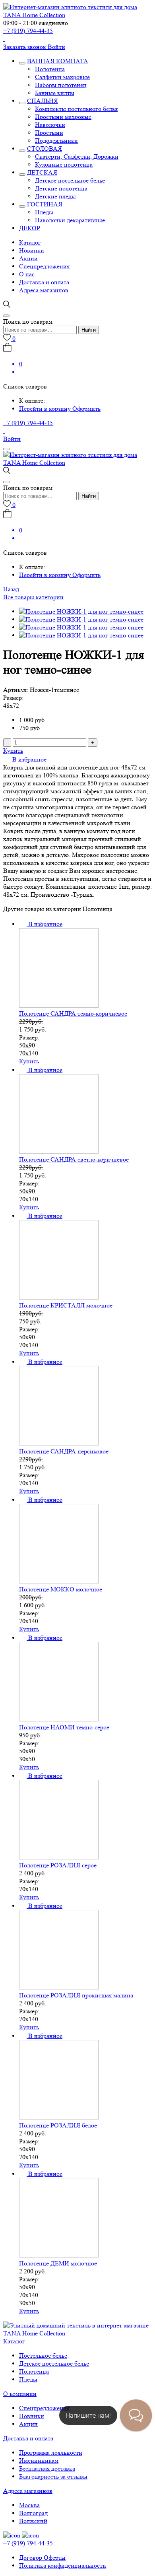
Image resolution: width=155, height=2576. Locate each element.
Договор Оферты (42, 2558)
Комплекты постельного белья (76, 109)
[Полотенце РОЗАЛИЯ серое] (59, 1857)
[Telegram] (4, 39)
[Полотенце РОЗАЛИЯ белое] (59, 2117)
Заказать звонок (25, 47)
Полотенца (50, 69)
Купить (13, 751)
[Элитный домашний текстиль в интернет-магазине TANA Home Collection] (77, 15)
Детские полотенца (61, 188)
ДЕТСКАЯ (42, 172)
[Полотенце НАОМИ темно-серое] (59, 1719)
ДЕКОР (30, 228)
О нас (27, 274)
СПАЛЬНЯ (43, 101)
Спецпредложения (44, 266)
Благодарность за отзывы (53, 2476)
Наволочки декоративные (70, 220)
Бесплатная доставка (47, 2468)
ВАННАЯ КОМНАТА (58, 61)
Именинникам (39, 2460)
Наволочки (50, 125)
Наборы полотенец (61, 85)
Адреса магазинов (44, 290)
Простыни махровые (63, 117)
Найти (89, 330)
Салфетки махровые (62, 77)
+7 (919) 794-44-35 (28, 31)
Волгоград (33, 2513)
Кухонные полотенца (64, 164)
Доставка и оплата (44, 282)
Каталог (30, 242)
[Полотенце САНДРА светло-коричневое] (59, 1151)
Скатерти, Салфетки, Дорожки (77, 156)
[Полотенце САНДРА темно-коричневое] (59, 1005)
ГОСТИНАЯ (45, 204)
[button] (25, 759)
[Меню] (6, 449)
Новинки (32, 250)
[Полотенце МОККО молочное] (59, 1581)
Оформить (86, 409)
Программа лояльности (51, 2453)
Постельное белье (43, 2356)
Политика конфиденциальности (63, 2565)
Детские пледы (55, 196)
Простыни (49, 133)
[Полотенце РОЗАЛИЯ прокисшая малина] (59, 1987)
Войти (56, 47)
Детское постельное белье (70, 180)
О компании (20, 2394)
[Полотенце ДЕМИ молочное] (59, 2255)
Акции (28, 258)
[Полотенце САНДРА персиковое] (59, 1443)
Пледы (44, 212)
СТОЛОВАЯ (45, 149)
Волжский (33, 2521)
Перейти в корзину (46, 409)
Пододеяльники (56, 141)
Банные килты (55, 93)
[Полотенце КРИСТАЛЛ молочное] (59, 1297)
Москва (29, 2505)
